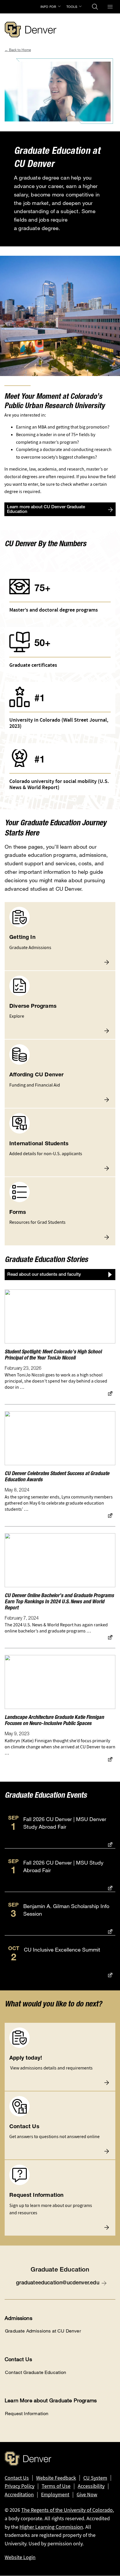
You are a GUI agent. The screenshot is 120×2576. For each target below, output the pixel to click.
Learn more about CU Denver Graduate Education (46, 510)
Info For (48, 7)
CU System (95, 2478)
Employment (55, 2495)
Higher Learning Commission (51, 2527)
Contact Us (17, 2478)
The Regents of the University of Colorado (67, 2510)
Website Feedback (56, 2478)
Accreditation (19, 2495)
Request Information (27, 2414)
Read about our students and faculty (44, 1275)
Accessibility (91, 2486)
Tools (72, 7)
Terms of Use (56, 2486)
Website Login (20, 2557)
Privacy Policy (20, 2486)
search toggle (95, 7)
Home (26, 50)
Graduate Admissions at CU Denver (43, 2331)
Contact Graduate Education (36, 2372)
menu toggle (110, 7)
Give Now (87, 2495)
